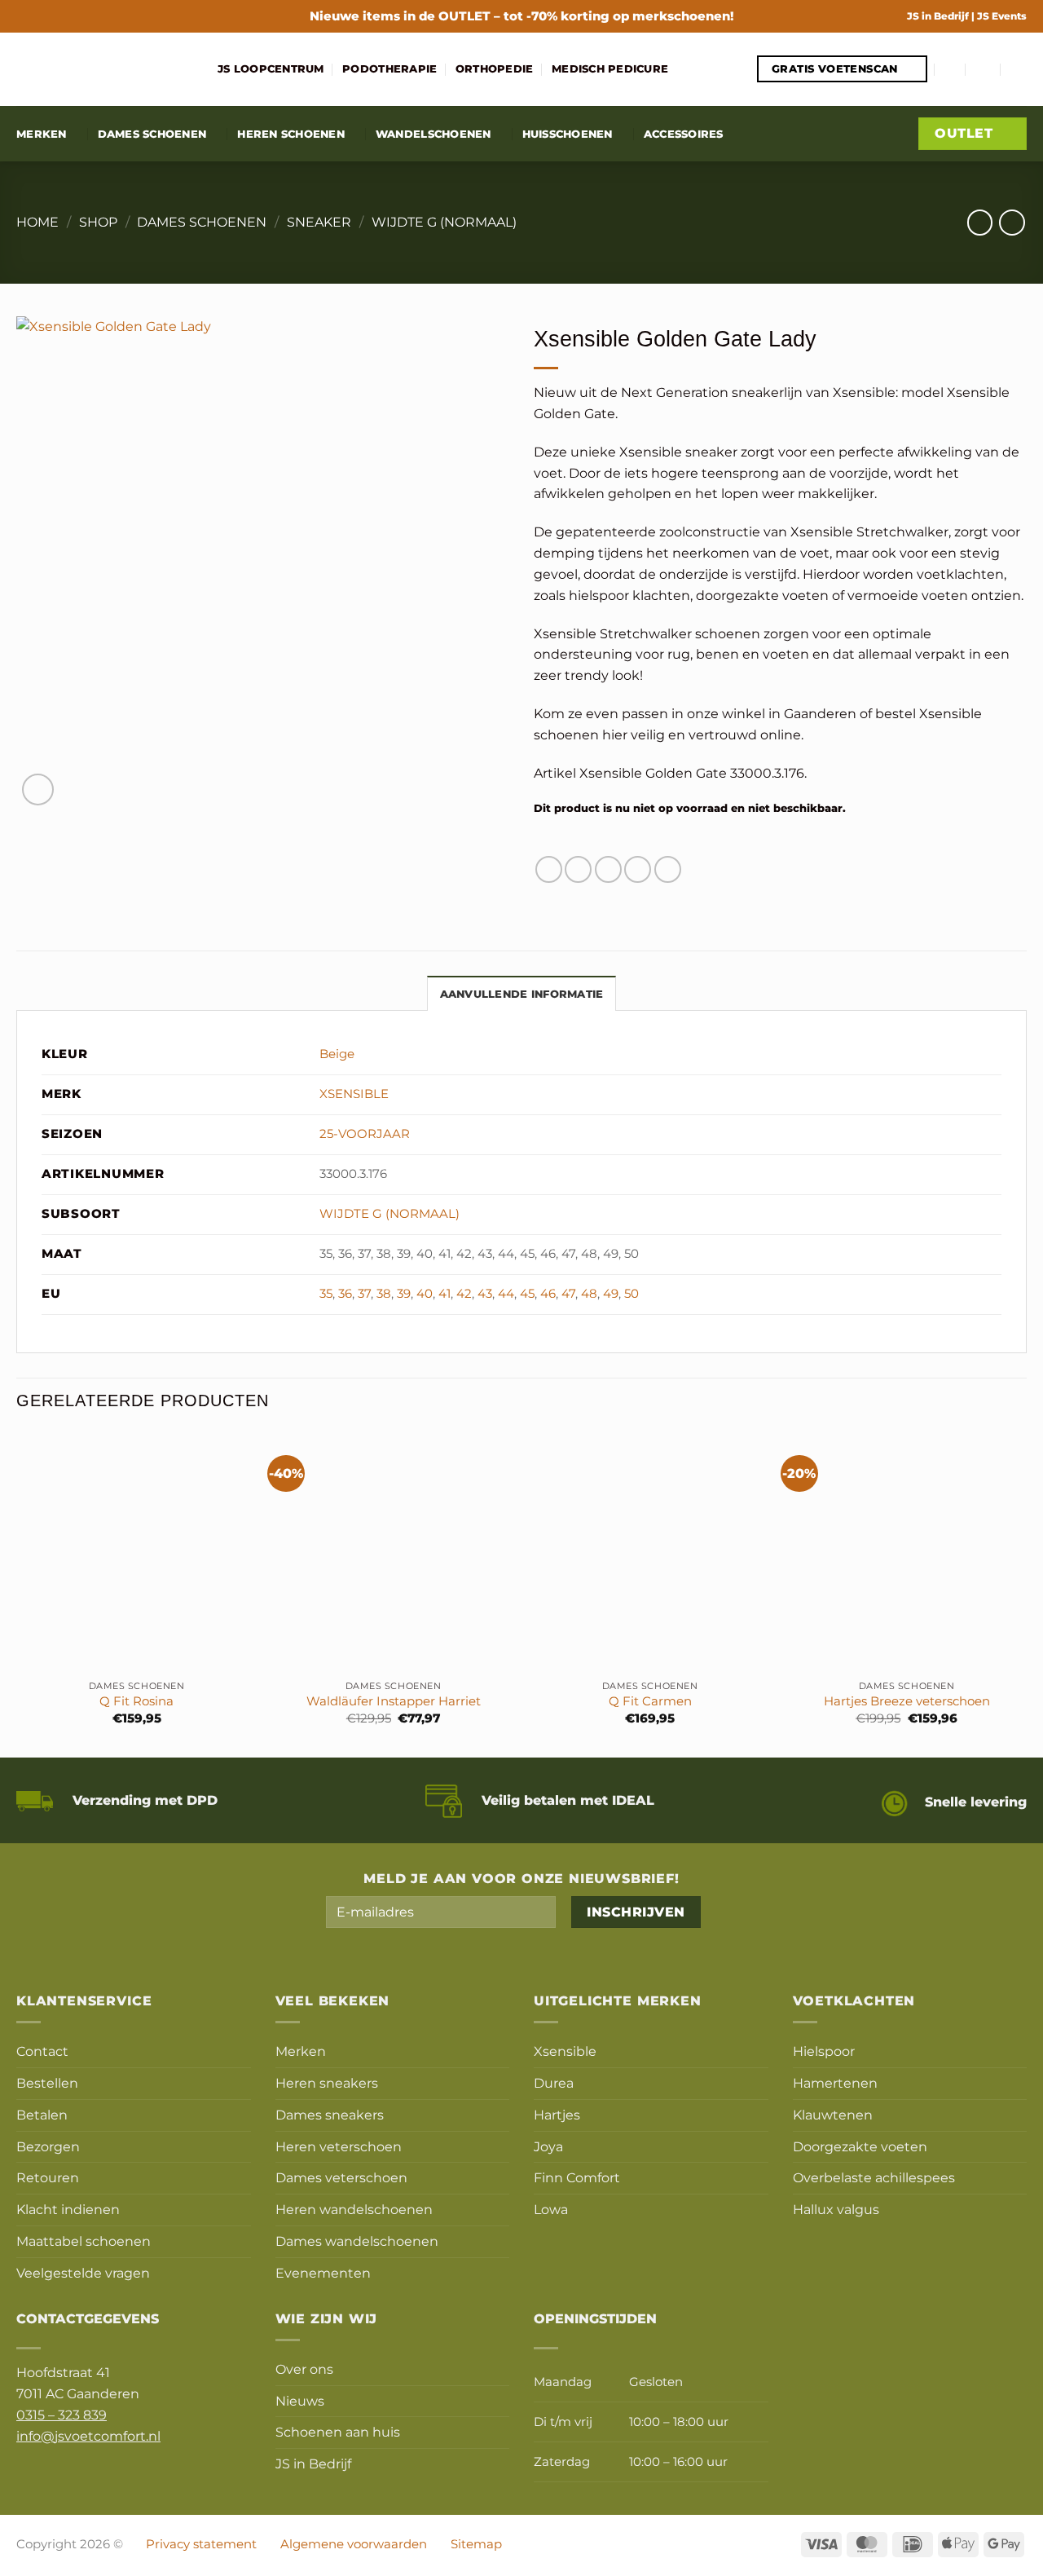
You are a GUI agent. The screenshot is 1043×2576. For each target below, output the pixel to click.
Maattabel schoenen (84, 2241)
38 (384, 1294)
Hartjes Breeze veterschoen (907, 1701)
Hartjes (557, 2115)
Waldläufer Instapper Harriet (394, 1701)
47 (568, 1294)
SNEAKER (319, 222)
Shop (98, 222)
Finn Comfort (577, 2177)
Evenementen (323, 2273)
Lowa (551, 2209)
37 (364, 1294)
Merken (42, 134)
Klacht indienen (68, 2209)
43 (485, 1294)
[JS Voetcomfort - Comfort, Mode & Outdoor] (105, 69)
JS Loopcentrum (271, 68)
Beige (337, 1054)
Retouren (48, 2177)
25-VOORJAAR (365, 1134)
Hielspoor (824, 2051)
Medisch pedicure (610, 68)
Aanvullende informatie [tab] (522, 994)
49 (611, 1294)
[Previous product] (1012, 222)
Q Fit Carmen (650, 1701)
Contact (42, 2051)
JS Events (1002, 16)
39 (404, 1294)
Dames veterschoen (341, 2177)
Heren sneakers (327, 2083)
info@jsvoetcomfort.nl (88, 2436)
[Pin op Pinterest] (638, 869)
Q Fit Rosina (136, 1701)
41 (444, 1294)
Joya (548, 2146)
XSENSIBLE (354, 1094)
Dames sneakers (330, 2115)
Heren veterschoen (339, 2146)
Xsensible (565, 2051)
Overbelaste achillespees (874, 2177)
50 (632, 1294)
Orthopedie (495, 68)
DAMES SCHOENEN (202, 222)
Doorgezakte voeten (860, 2146)
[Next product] (980, 222)
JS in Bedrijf (939, 16)
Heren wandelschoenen (354, 2209)
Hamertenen (835, 2083)
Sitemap (476, 2544)
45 (527, 1294)
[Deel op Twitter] (578, 869)
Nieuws (300, 2401)
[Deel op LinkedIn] (668, 869)
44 (506, 1294)
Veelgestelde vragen (83, 2273)
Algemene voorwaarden (354, 2544)
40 (425, 1294)
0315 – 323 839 (62, 2415)
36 (345, 1294)
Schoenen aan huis (338, 2432)
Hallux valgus (836, 2209)
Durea (554, 2083)
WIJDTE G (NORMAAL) (444, 222)
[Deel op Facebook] (549, 869)
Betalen (42, 2115)
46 (548, 1294)
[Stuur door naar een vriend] (608, 869)
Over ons (304, 2369)
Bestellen (47, 2083)
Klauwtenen (833, 2115)
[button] (951, 69)
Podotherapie (389, 68)
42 (464, 1294)
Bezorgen (48, 2146)
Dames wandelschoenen (357, 2241)
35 (326, 1294)
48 (589, 1294)
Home (37, 222)
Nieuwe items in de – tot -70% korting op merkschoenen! (522, 16)
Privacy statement (201, 2544)
